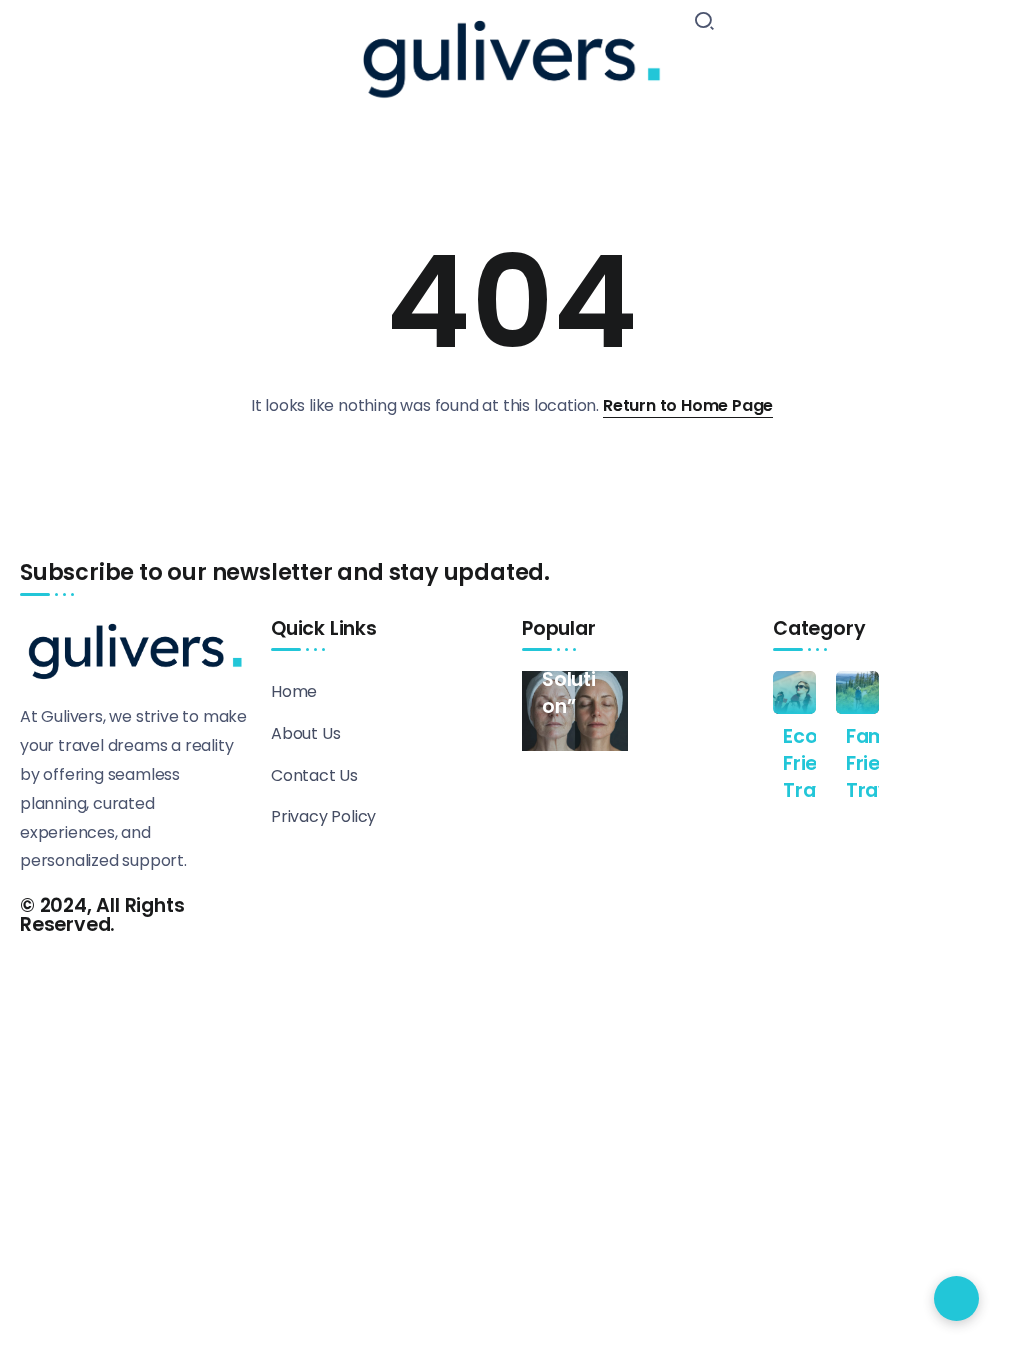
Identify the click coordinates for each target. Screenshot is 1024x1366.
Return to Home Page (688, 405)
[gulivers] (511, 55)
